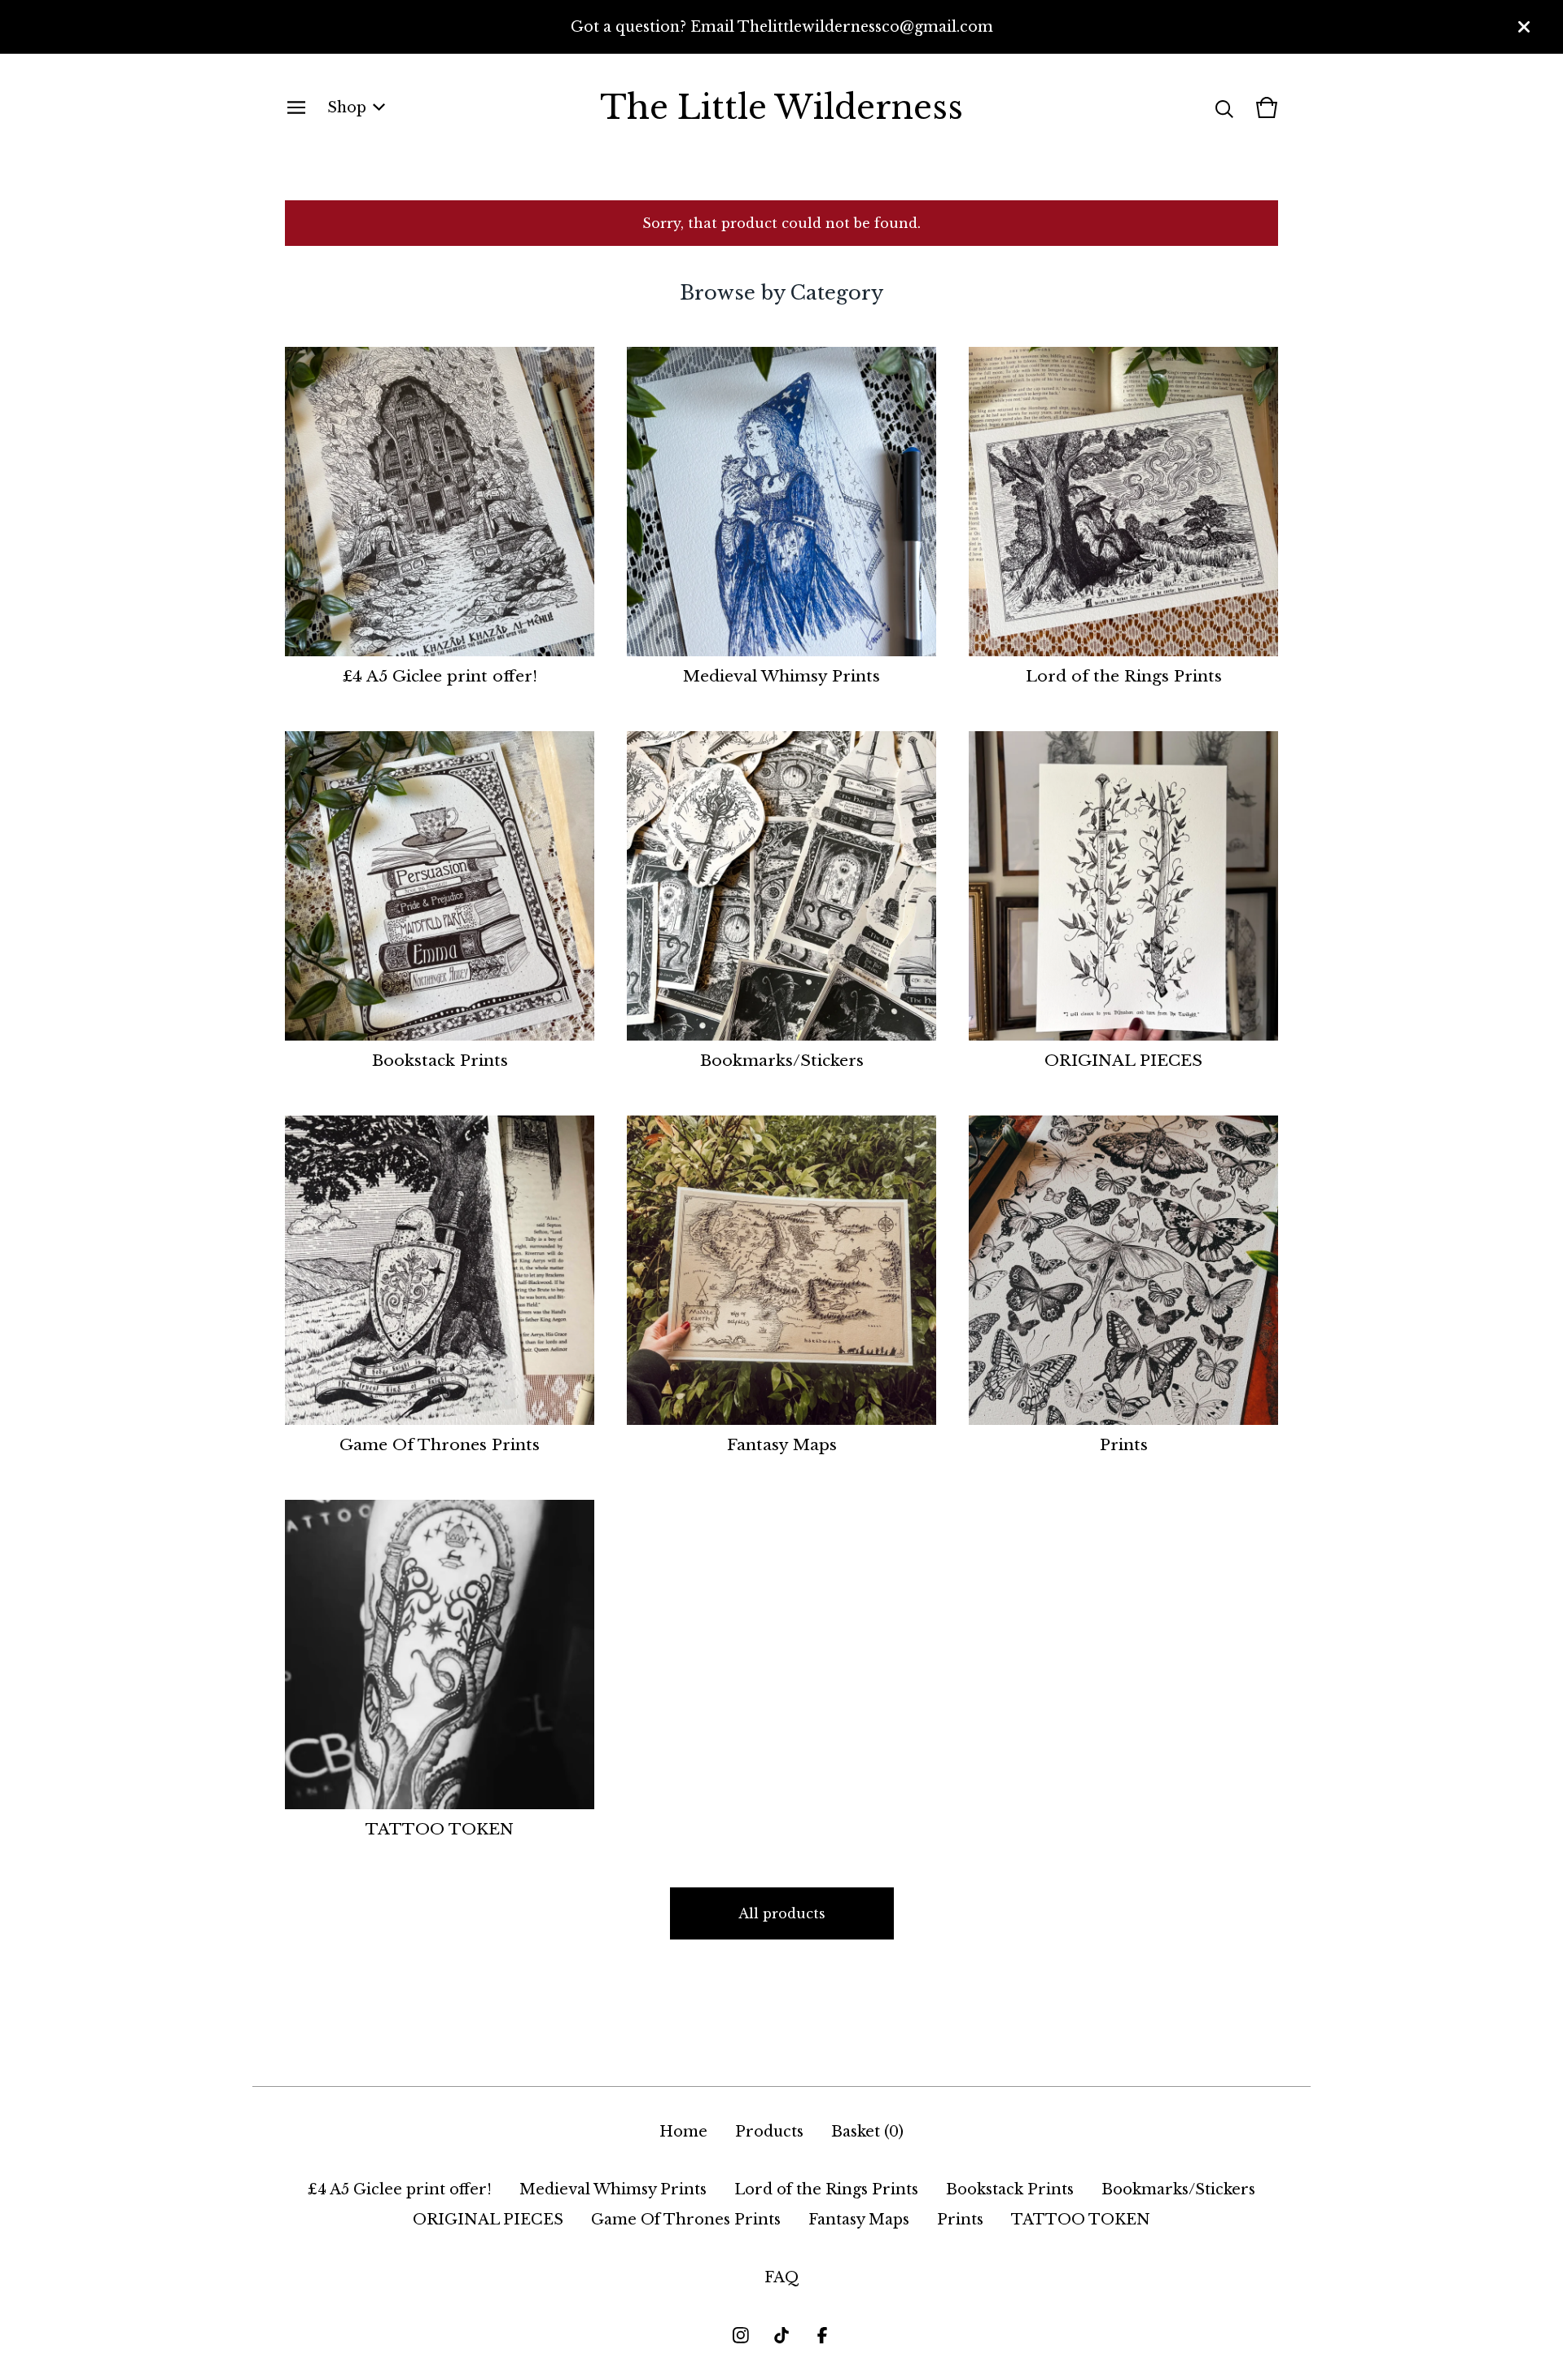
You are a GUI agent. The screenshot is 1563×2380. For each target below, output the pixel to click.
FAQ (782, 2277)
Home (683, 2132)
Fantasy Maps (859, 2220)
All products (782, 1913)
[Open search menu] (1224, 107)
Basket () (867, 2132)
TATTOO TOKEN (1081, 2220)
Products (769, 2132)
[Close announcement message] (1524, 27)
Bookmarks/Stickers (1178, 2189)
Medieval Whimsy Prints (613, 2189)
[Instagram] (741, 2335)
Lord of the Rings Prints (826, 2189)
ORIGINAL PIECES (488, 2220)
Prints (960, 2220)
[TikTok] (781, 2335)
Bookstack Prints (1010, 2189)
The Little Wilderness (781, 107)
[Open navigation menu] (296, 107)
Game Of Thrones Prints (686, 2220)
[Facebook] (822, 2335)
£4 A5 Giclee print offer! (400, 2189)
